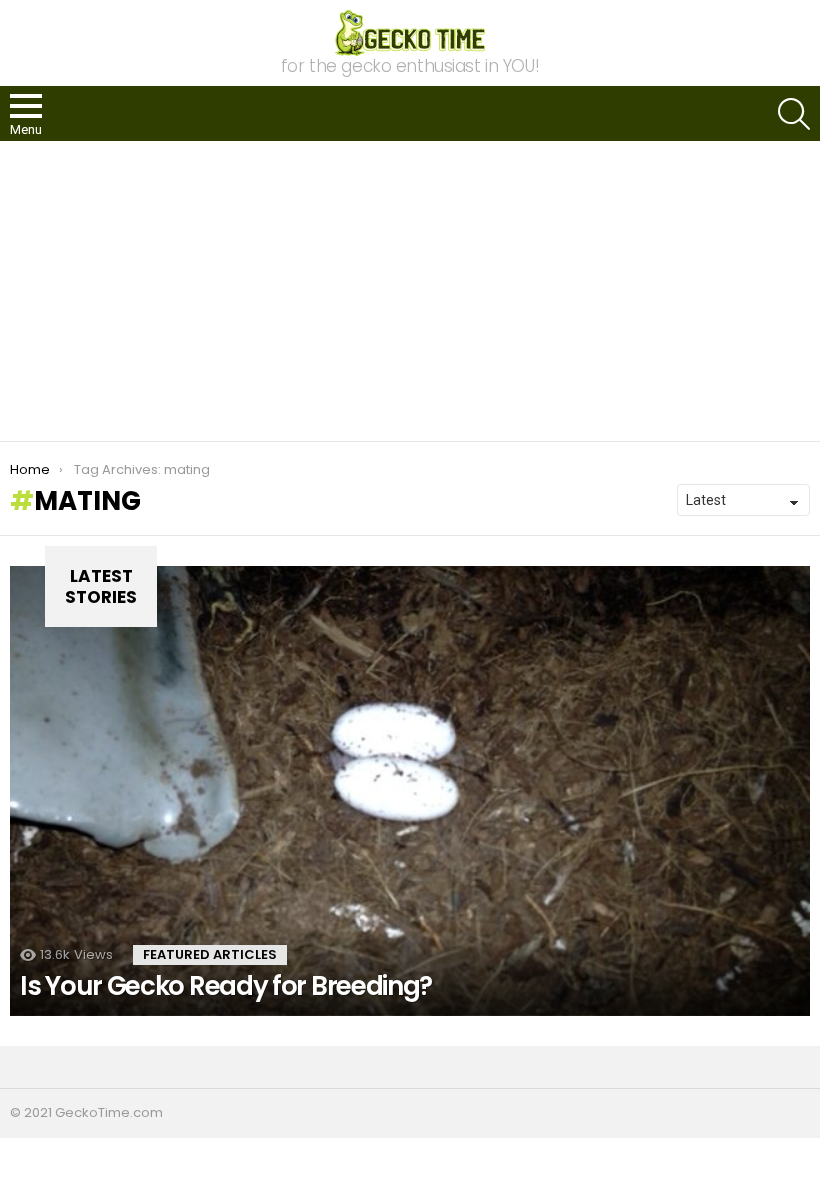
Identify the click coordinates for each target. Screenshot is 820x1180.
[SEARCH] (794, 114)
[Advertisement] (410, 291)
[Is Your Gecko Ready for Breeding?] (410, 791)
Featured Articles (210, 954)
